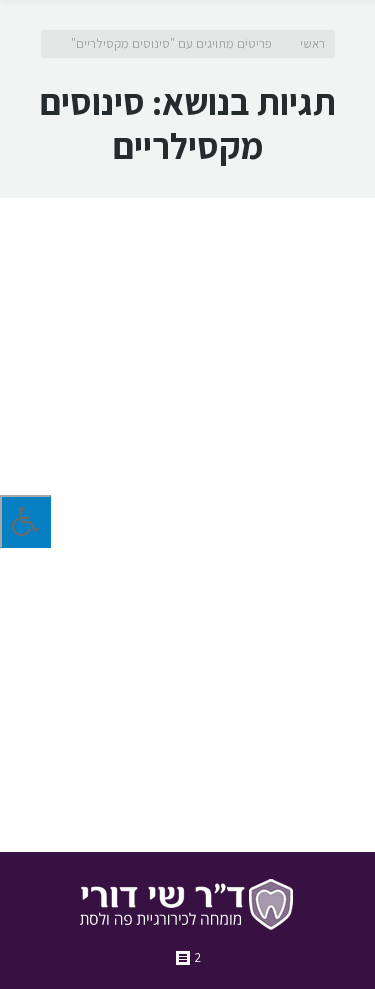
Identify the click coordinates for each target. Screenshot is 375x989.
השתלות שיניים (108, 711)
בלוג (303, 711)
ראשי (312, 43)
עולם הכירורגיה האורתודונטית (157, 731)
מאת (273, 771)
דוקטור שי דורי (188, 711)
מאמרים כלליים (275, 731)
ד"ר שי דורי (258, 711)
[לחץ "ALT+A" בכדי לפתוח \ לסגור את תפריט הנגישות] (25, 521)
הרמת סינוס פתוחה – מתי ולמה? (213, 498)
